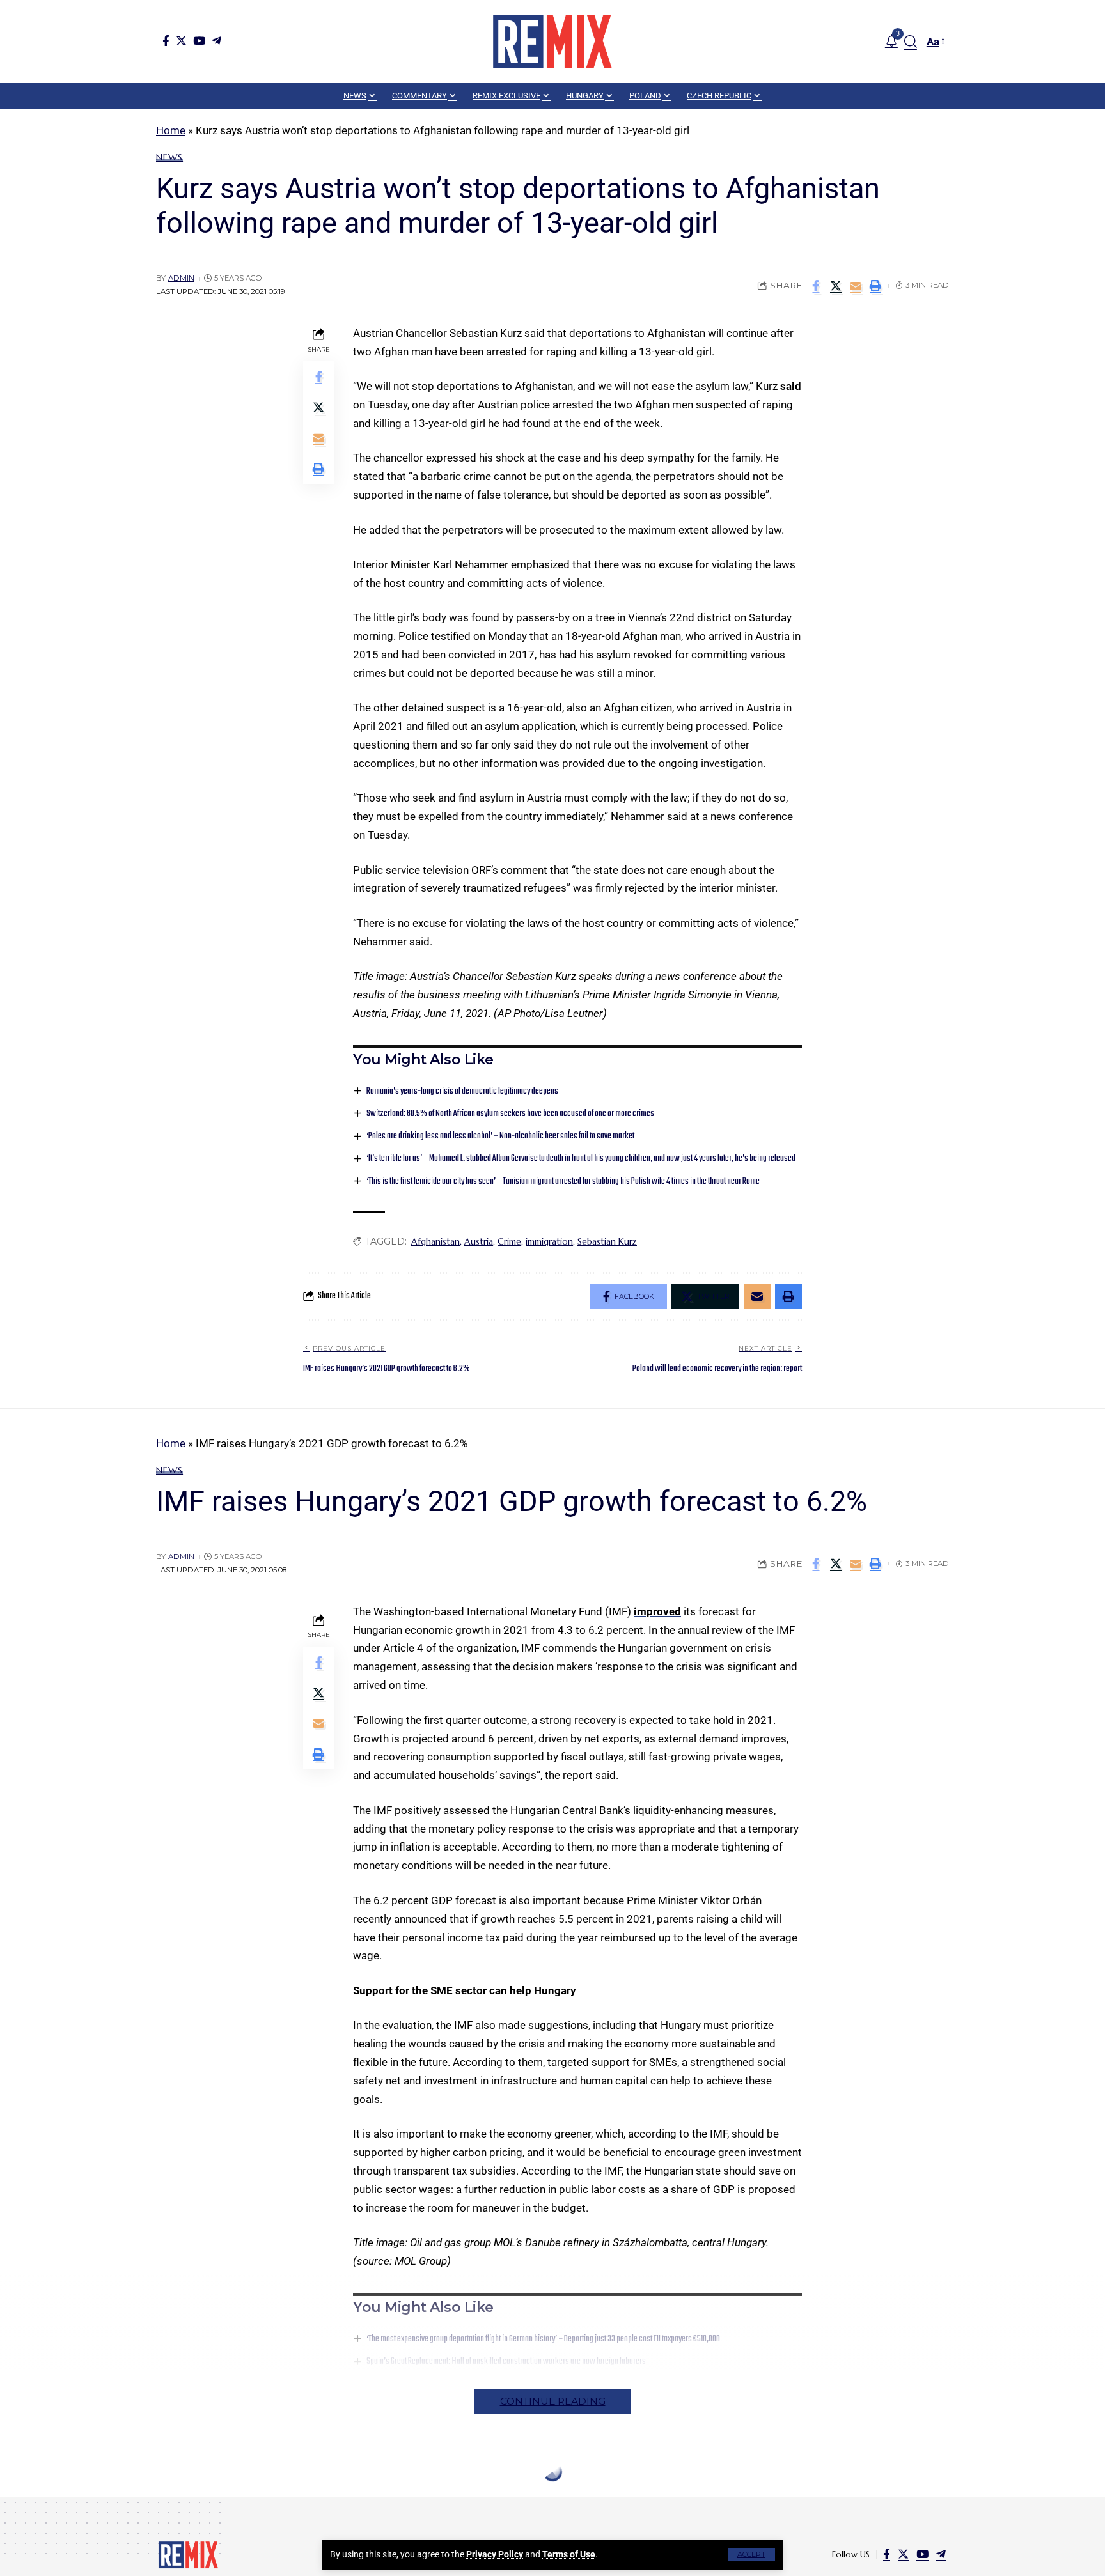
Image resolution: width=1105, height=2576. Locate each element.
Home (171, 130)
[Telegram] (216, 41)
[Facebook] (166, 41)
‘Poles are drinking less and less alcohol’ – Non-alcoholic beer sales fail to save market (500, 1136)
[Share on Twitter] (836, 286)
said (791, 386)
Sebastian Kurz (607, 1241)
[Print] (875, 286)
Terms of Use (569, 2554)
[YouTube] (199, 41)
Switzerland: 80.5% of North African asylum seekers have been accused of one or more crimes (510, 1114)
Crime (509, 1241)
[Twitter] (181, 41)
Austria (479, 1241)
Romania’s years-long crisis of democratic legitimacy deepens (462, 1091)
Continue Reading (553, 2401)
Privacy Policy (495, 2554)
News (169, 157)
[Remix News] (552, 42)
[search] (911, 42)
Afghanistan (435, 1241)
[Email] (856, 286)
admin (181, 278)
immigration (549, 1241)
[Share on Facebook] (816, 286)
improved (657, 1611)
